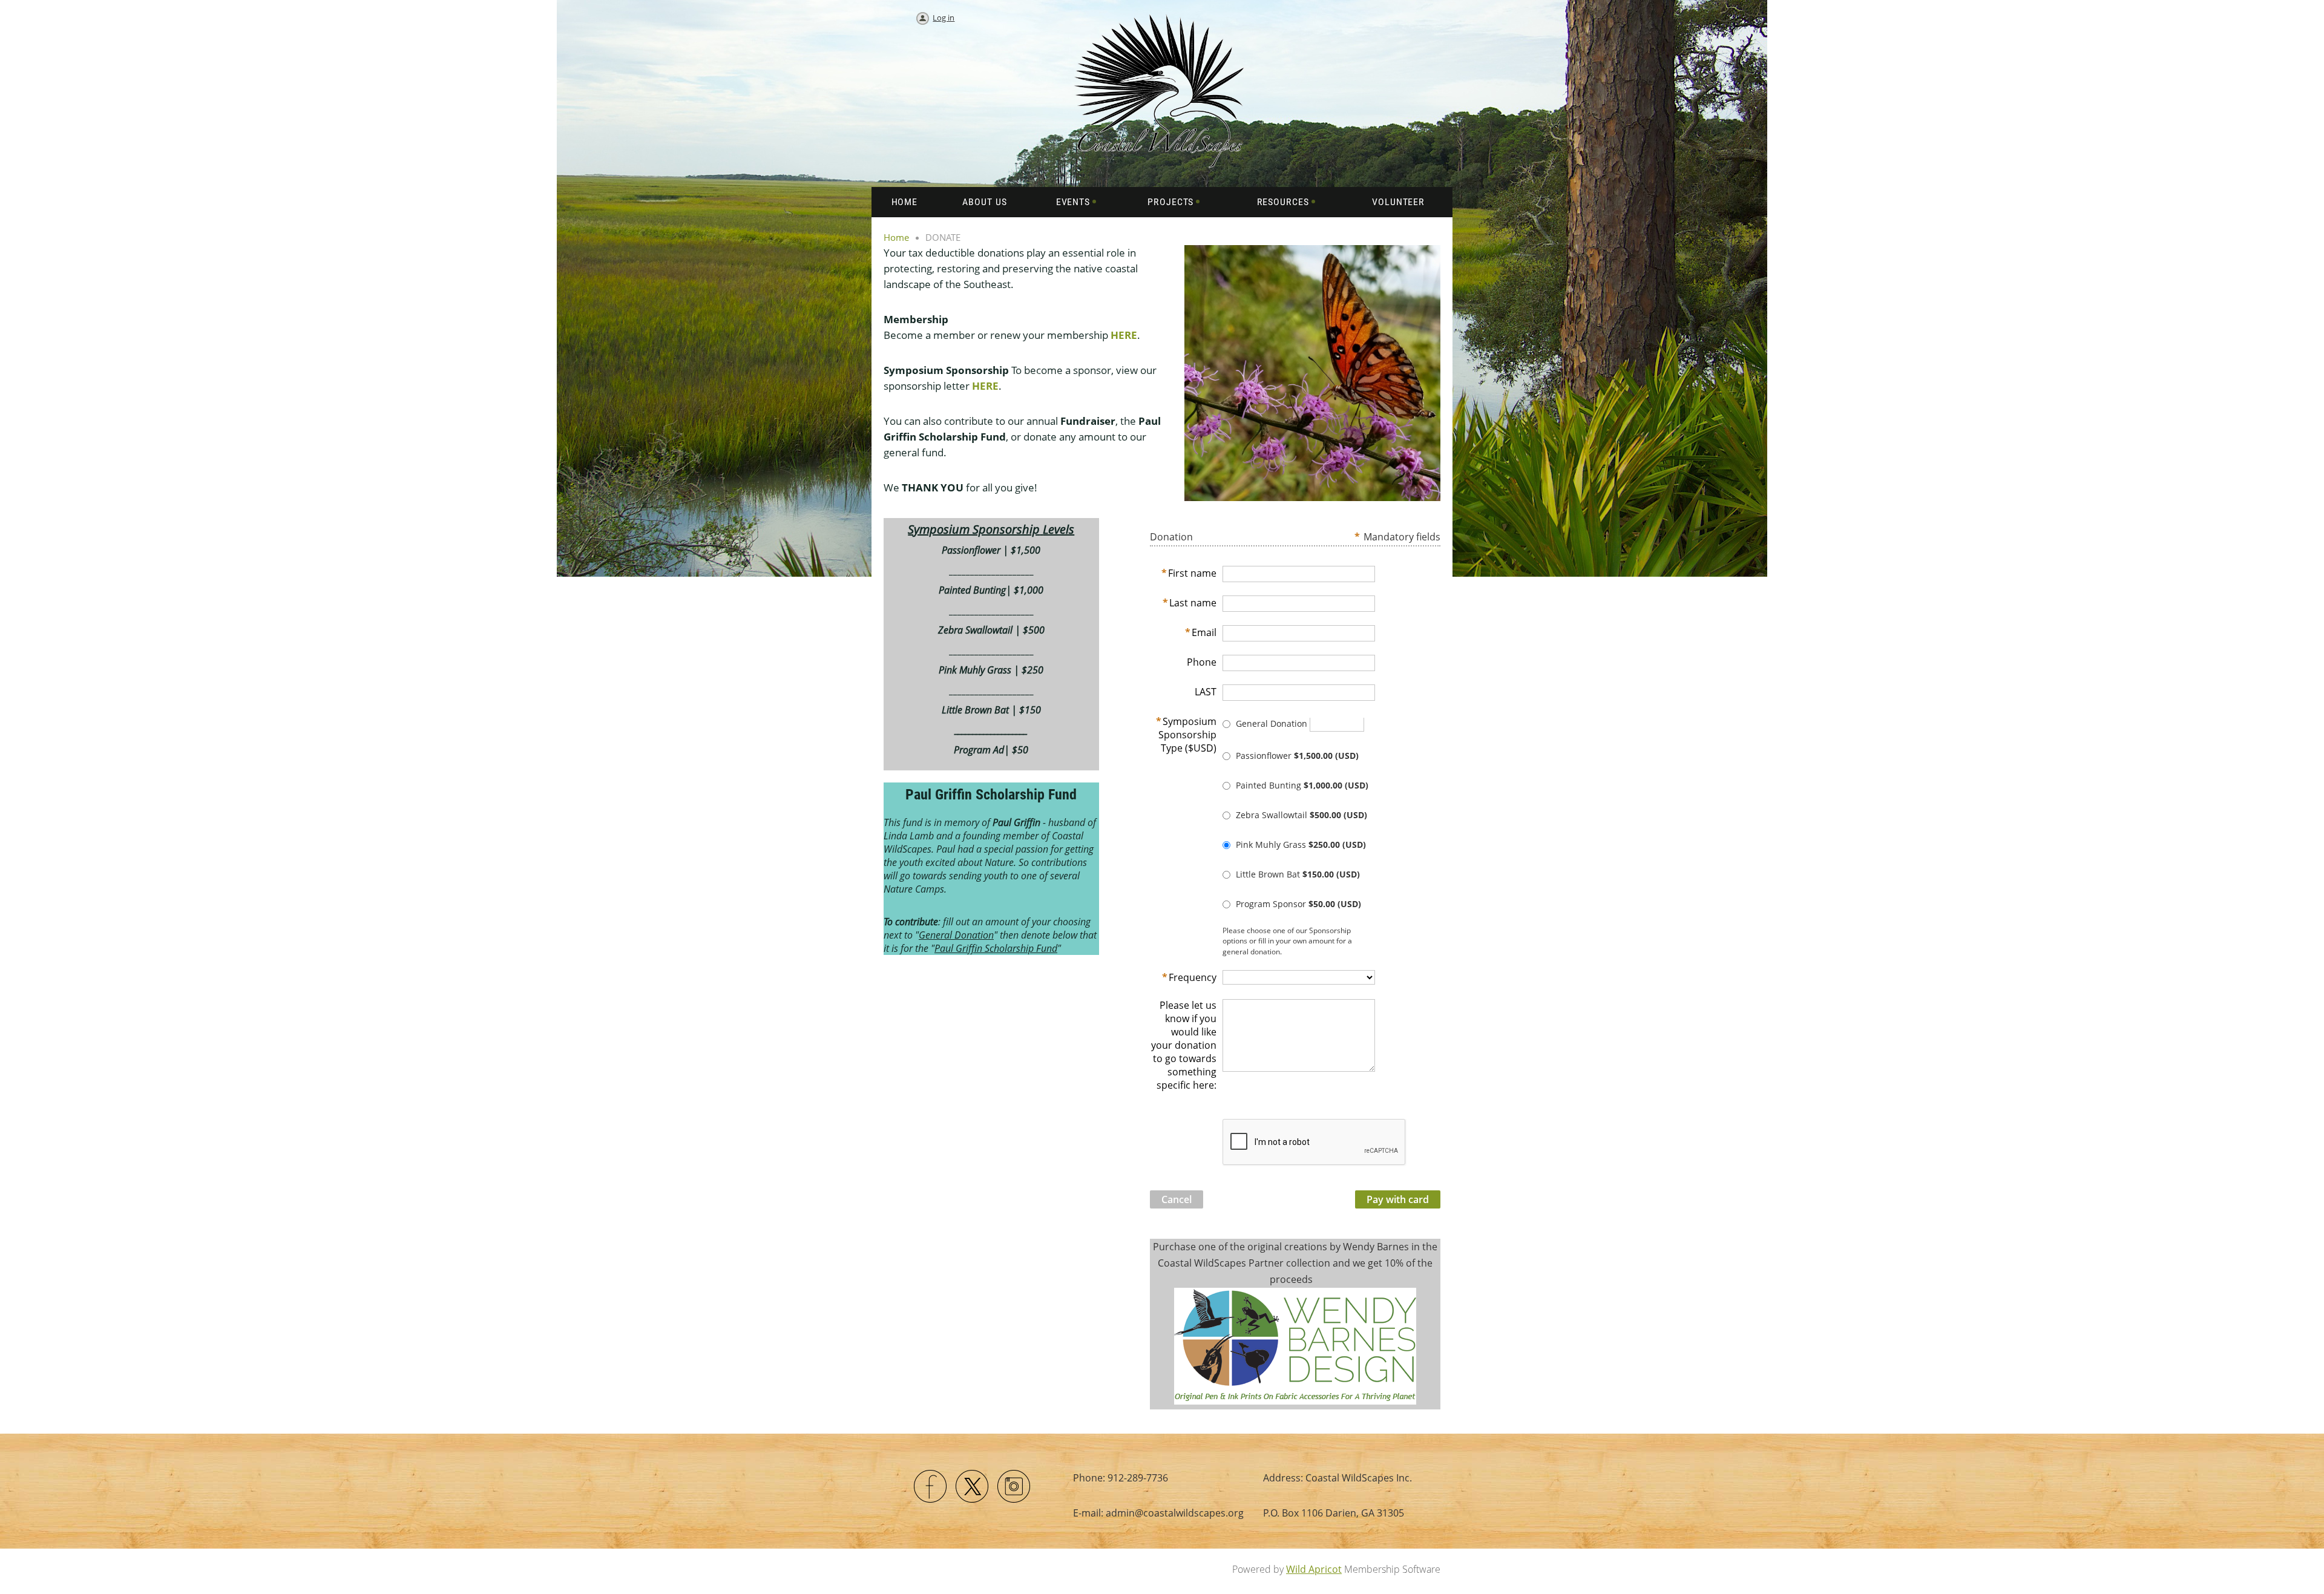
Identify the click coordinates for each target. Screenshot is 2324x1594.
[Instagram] (1014, 1487)
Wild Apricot (1314, 1569)
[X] (973, 1487)
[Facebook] (931, 1487)
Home (896, 237)
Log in (944, 18)
